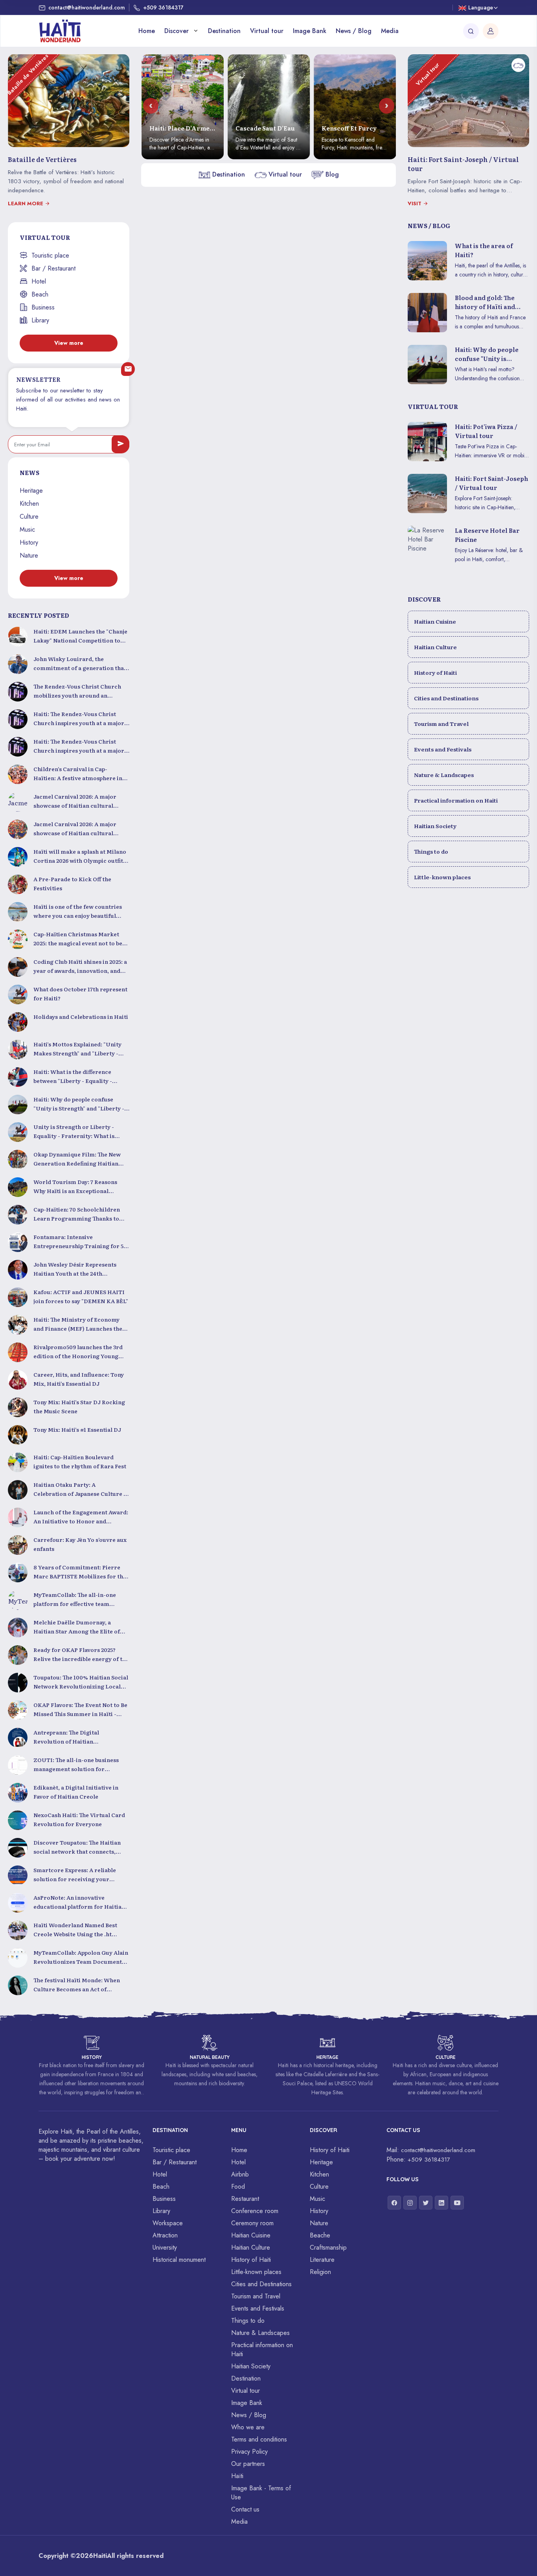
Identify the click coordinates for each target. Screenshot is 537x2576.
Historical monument (179, 2260)
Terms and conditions (259, 2439)
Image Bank (310, 31)
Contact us (245, 2509)
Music (27, 529)
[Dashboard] (491, 31)
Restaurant (245, 2199)
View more (69, 343)
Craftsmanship (328, 2247)
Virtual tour (267, 31)
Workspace (168, 2223)
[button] (151, 106)
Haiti (100, 2556)
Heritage (31, 491)
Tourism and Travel (441, 724)
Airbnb (240, 2174)
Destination (224, 31)
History (29, 542)
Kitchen (29, 504)
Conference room (255, 2211)
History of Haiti (435, 672)
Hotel (39, 281)
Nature (29, 555)
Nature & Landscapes (444, 775)
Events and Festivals (443, 749)
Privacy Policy (249, 2452)
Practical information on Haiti (456, 800)
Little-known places (442, 877)
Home (147, 31)
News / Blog (354, 31)
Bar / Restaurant (53, 268)
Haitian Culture (435, 647)
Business (43, 307)
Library (40, 320)
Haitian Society (435, 826)
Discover (177, 31)
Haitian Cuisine (435, 621)
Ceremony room (252, 2223)
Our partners (248, 2464)
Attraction (165, 2235)
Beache (320, 2235)
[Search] (471, 31)
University (165, 2247)
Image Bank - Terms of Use (261, 2493)
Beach (40, 294)
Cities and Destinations (446, 698)
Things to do (431, 851)
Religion (320, 2272)
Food (238, 2187)
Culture (29, 516)
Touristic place (50, 255)
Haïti (237, 2476)
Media (390, 31)
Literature (322, 2260)
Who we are (248, 2427)
